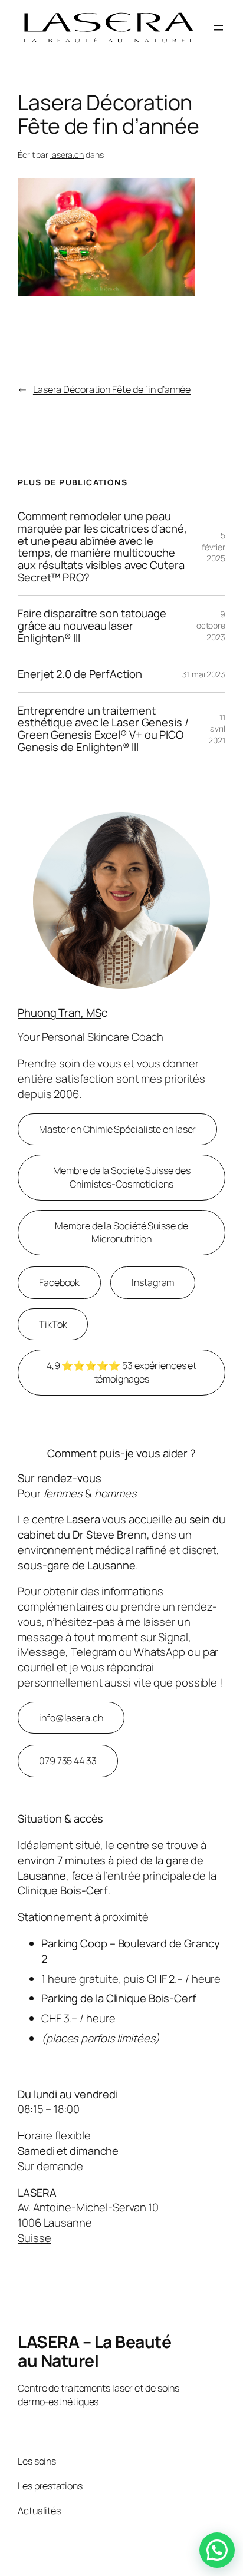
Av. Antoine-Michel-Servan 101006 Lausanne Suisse (88, 2222)
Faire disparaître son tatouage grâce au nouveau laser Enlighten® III (92, 626)
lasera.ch (67, 155)
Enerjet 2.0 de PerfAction (80, 674)
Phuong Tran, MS (60, 1013)
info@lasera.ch (71, 1718)
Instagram (153, 1282)
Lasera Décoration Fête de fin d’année (112, 389)
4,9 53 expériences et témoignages (121, 1372)
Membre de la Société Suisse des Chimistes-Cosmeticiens (122, 1177)
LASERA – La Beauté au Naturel (94, 2351)
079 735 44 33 (68, 1761)
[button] (217, 2550)
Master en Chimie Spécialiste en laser (117, 1129)
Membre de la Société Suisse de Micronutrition (121, 1233)
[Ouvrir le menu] (218, 28)
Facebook (59, 1282)
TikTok (53, 1324)
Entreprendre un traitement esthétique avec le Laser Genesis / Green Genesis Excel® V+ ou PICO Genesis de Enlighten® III (103, 729)
